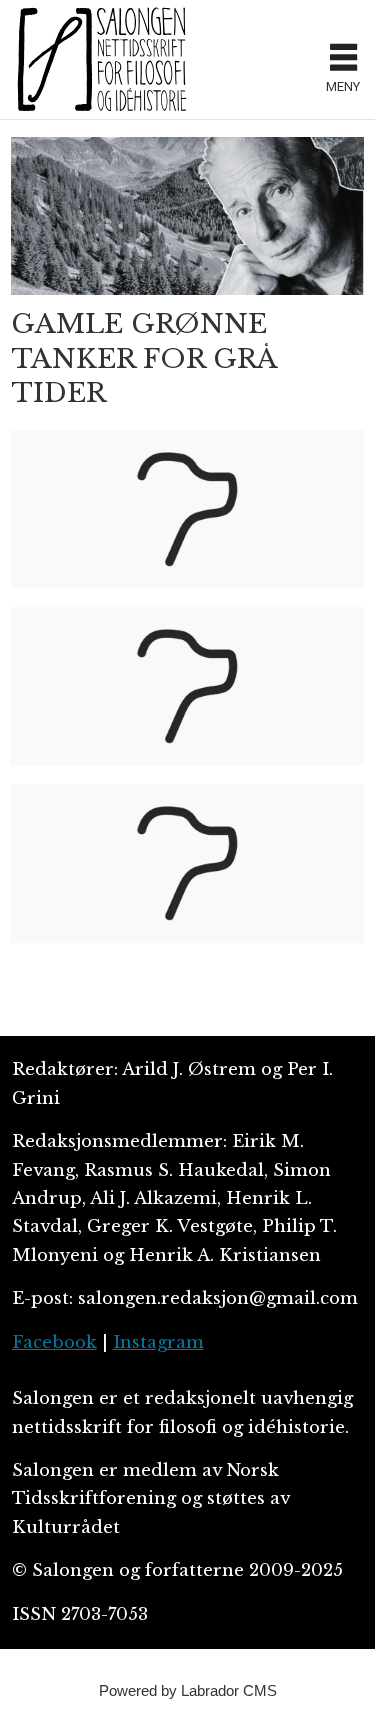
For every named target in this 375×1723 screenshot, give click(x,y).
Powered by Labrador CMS (188, 1690)
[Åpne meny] (343, 59)
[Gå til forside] (162, 59)
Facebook (54, 1342)
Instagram (158, 1342)
